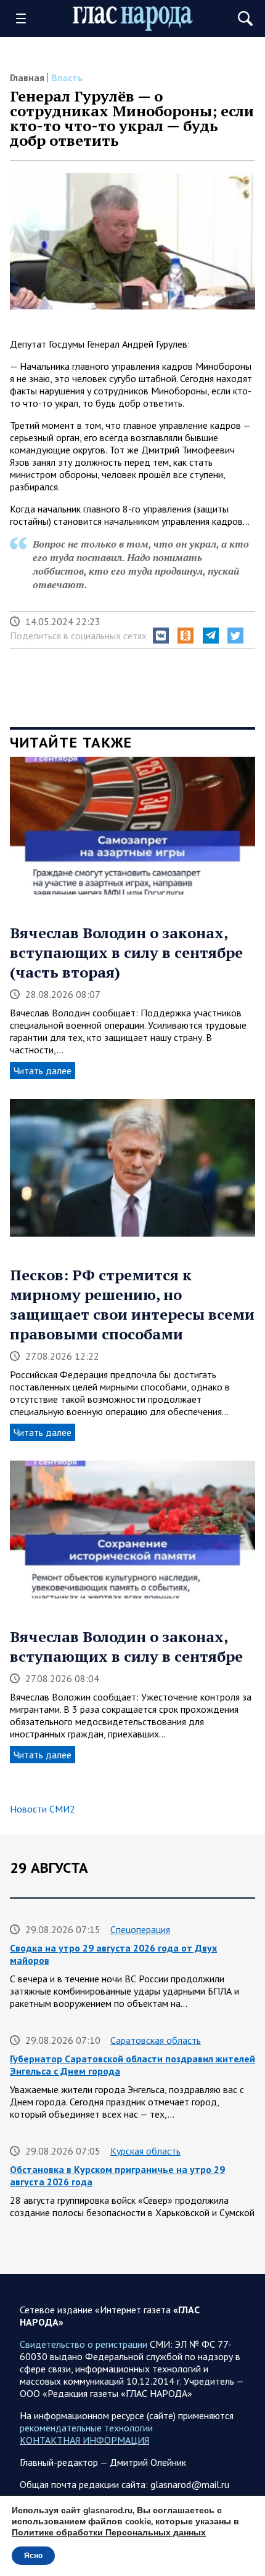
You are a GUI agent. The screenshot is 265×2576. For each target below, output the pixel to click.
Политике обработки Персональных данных (109, 2533)
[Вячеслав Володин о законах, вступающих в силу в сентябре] (132, 1534)
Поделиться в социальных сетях (78, 636)
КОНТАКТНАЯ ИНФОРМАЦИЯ (84, 2440)
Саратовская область (156, 2040)
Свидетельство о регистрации (84, 2344)
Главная (27, 78)
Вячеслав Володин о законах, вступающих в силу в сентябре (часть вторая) (126, 952)
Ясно (33, 2556)
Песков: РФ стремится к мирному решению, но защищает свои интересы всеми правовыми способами (132, 1304)
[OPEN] (25, 18)
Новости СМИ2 (43, 1809)
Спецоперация (140, 1929)
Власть (67, 78)
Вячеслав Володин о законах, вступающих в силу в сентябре (126, 1646)
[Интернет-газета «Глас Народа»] (133, 19)
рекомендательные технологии (86, 2428)
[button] (161, 636)
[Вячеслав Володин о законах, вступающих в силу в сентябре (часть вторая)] (132, 830)
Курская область (145, 2151)
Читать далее (43, 1071)
